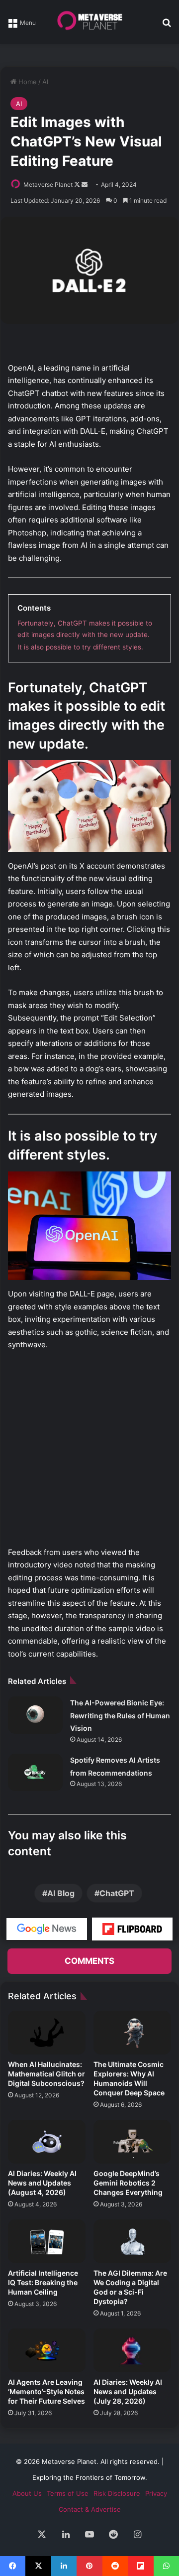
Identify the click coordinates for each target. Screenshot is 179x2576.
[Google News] (47, 1929)
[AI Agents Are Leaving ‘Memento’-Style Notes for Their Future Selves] (47, 2350)
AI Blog (61, 1893)
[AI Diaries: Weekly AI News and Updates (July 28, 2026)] (132, 2350)
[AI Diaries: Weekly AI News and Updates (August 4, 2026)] (47, 2142)
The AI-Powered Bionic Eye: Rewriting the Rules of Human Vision (120, 1715)
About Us (27, 2493)
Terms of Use (68, 2493)
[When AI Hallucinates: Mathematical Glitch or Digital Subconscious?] (47, 2033)
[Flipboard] (132, 1929)
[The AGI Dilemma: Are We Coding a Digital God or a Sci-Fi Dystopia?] (132, 2241)
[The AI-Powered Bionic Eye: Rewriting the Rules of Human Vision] (35, 1715)
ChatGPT (117, 1893)
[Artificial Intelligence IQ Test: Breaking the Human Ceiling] (47, 2241)
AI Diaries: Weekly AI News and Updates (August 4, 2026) (42, 2183)
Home (27, 82)
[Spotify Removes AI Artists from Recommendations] (35, 1772)
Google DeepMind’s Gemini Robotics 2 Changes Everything (128, 2183)
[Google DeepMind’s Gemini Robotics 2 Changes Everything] (132, 2142)
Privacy (156, 2493)
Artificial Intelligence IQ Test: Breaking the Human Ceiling (43, 2282)
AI (45, 82)
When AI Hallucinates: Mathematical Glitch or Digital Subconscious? (46, 2074)
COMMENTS (89, 1961)
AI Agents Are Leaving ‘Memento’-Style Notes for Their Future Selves (46, 2391)
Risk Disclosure (117, 2493)
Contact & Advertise (90, 2509)
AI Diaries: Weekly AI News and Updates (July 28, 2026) (128, 2391)
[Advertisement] (89, 1453)
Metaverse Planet (48, 185)
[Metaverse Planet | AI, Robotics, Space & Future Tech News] (89, 22)
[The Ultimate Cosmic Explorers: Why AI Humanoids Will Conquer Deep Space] (132, 2033)
